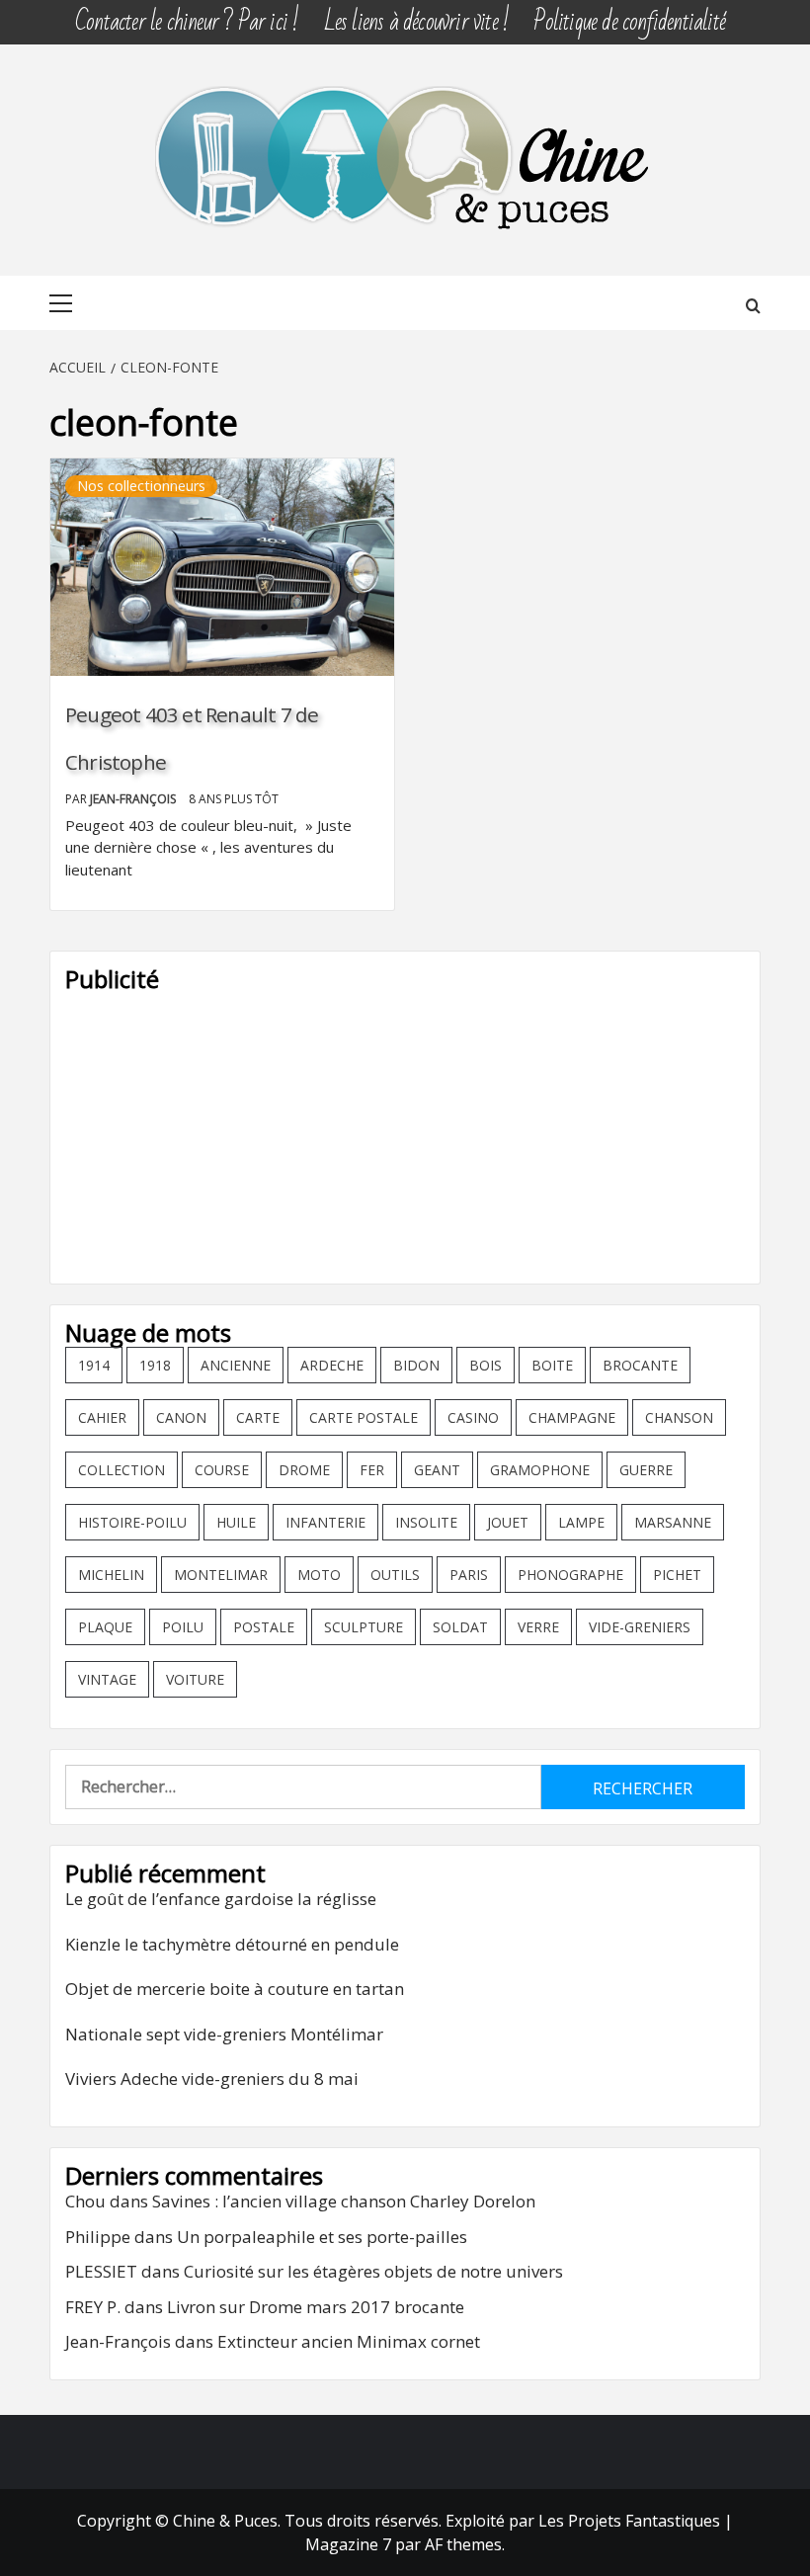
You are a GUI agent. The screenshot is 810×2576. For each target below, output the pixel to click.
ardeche (332, 1365)
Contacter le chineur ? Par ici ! (187, 22)
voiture (195, 1679)
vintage (107, 1679)
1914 (94, 1365)
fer (372, 1470)
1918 (155, 1365)
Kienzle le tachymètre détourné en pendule (232, 1944)
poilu (183, 1627)
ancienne (236, 1365)
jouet (508, 1522)
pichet (677, 1575)
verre (538, 1627)
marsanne (673, 1522)
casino (473, 1417)
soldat (460, 1627)
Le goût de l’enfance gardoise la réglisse (221, 1899)
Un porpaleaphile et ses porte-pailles (322, 2237)
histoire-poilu (132, 1522)
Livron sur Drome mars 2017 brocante (316, 2307)
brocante (640, 1365)
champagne (572, 1417)
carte (258, 1417)
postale (264, 1627)
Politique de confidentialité (629, 22)
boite (552, 1365)
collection (121, 1470)
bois (486, 1365)
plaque (105, 1627)
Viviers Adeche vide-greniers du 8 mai (212, 2078)
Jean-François (134, 799)
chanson (679, 1417)
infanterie (325, 1522)
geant (437, 1470)
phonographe (570, 1575)
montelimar (221, 1575)
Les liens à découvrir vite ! (417, 22)
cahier (102, 1417)
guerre (646, 1470)
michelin (111, 1575)
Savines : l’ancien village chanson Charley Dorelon (344, 2201)
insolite (426, 1522)
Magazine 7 (348, 2544)
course (222, 1470)
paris (469, 1575)
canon (181, 1417)
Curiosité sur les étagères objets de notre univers (373, 2271)
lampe (581, 1522)
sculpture (364, 1627)
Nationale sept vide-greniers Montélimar (224, 2034)
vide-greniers (640, 1627)
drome (304, 1470)
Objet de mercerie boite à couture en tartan (235, 1989)
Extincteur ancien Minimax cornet (349, 2341)
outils (395, 1575)
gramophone (540, 1470)
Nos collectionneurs (141, 486)
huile (236, 1522)
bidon (416, 1365)
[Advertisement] (405, 1130)
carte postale (364, 1417)
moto (319, 1575)
